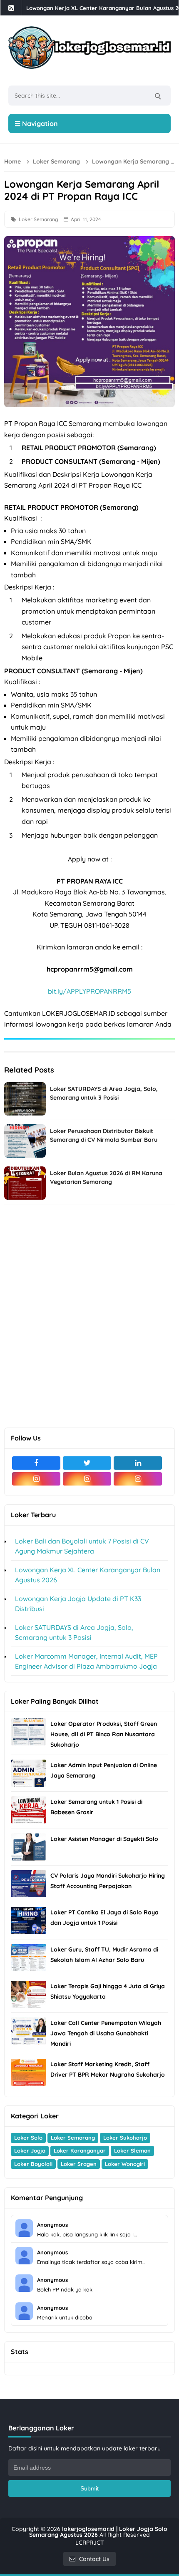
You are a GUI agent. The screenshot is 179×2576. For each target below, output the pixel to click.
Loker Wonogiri (125, 2164)
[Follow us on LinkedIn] (138, 1463)
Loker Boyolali (33, 2164)
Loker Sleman (132, 2150)
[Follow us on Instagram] (36, 1479)
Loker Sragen (79, 2164)
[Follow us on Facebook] (36, 1463)
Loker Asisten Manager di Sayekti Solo (104, 1839)
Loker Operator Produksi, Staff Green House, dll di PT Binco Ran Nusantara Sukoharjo (104, 1734)
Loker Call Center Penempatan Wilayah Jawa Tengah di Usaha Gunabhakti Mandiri (106, 2033)
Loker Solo (28, 2138)
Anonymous (52, 2225)
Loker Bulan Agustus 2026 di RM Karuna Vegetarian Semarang (106, 1177)
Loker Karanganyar (80, 2150)
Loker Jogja (30, 2150)
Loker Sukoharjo (125, 2138)
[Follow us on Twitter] (87, 1463)
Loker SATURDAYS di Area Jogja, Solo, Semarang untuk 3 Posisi (104, 1093)
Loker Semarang (39, 219)
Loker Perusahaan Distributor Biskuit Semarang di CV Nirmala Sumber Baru (104, 1135)
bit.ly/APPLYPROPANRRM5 (89, 991)
